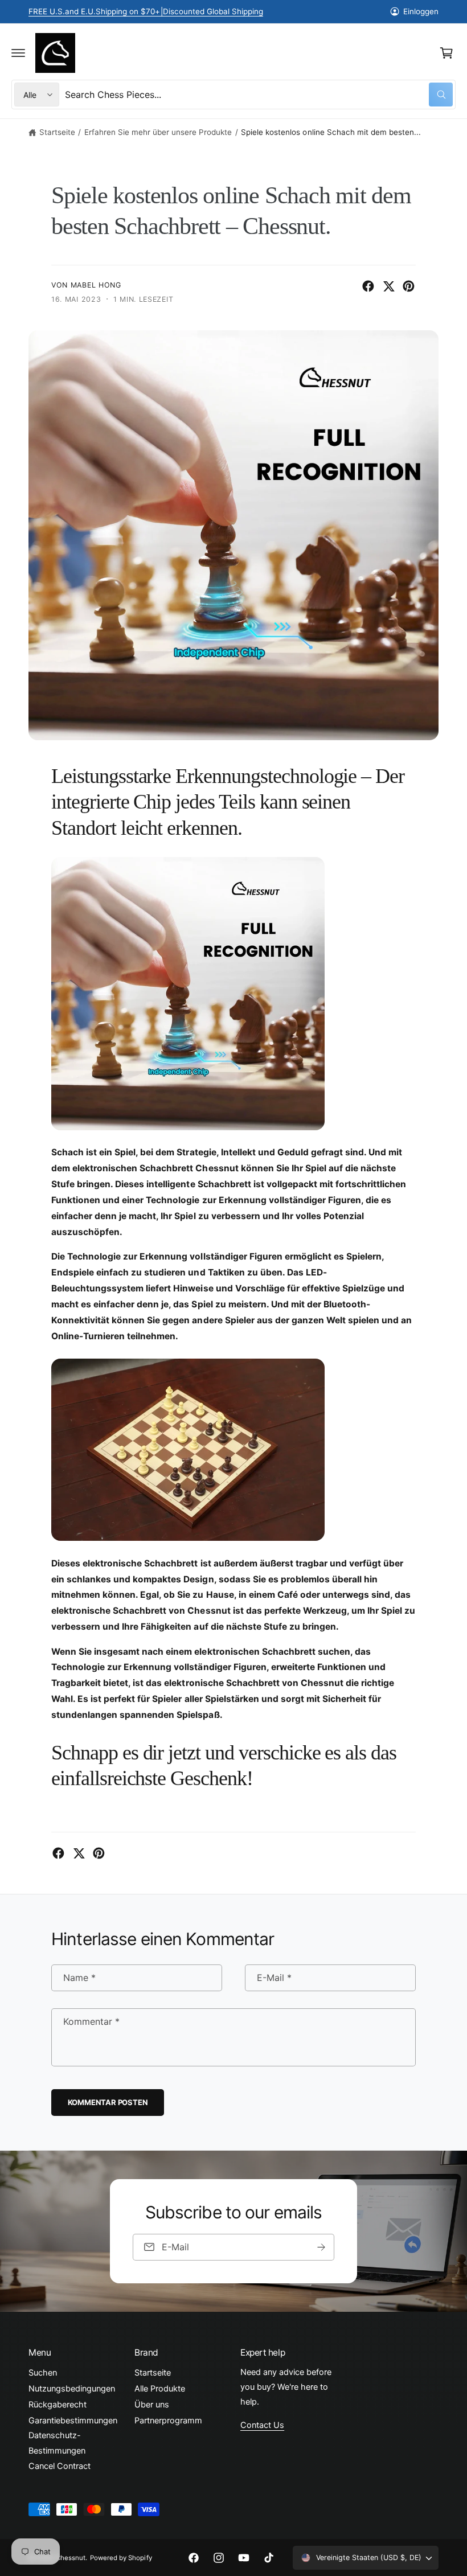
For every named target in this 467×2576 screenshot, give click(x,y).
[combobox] (259, 95)
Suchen (43, 2373)
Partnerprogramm (168, 2421)
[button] (18, 53)
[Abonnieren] (321, 2247)
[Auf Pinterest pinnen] (409, 286)
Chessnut (71, 2558)
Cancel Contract (60, 2466)
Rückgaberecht (58, 2405)
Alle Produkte (160, 2389)
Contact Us (262, 2425)
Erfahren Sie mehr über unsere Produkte (158, 132)
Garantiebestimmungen (73, 2421)
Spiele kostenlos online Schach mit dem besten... (331, 132)
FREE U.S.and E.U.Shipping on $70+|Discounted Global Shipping (146, 11)
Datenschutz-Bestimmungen (57, 2443)
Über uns (152, 2405)
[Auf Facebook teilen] (368, 286)
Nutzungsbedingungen (72, 2389)
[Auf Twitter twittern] (389, 286)
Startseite (57, 132)
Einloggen (421, 11)
